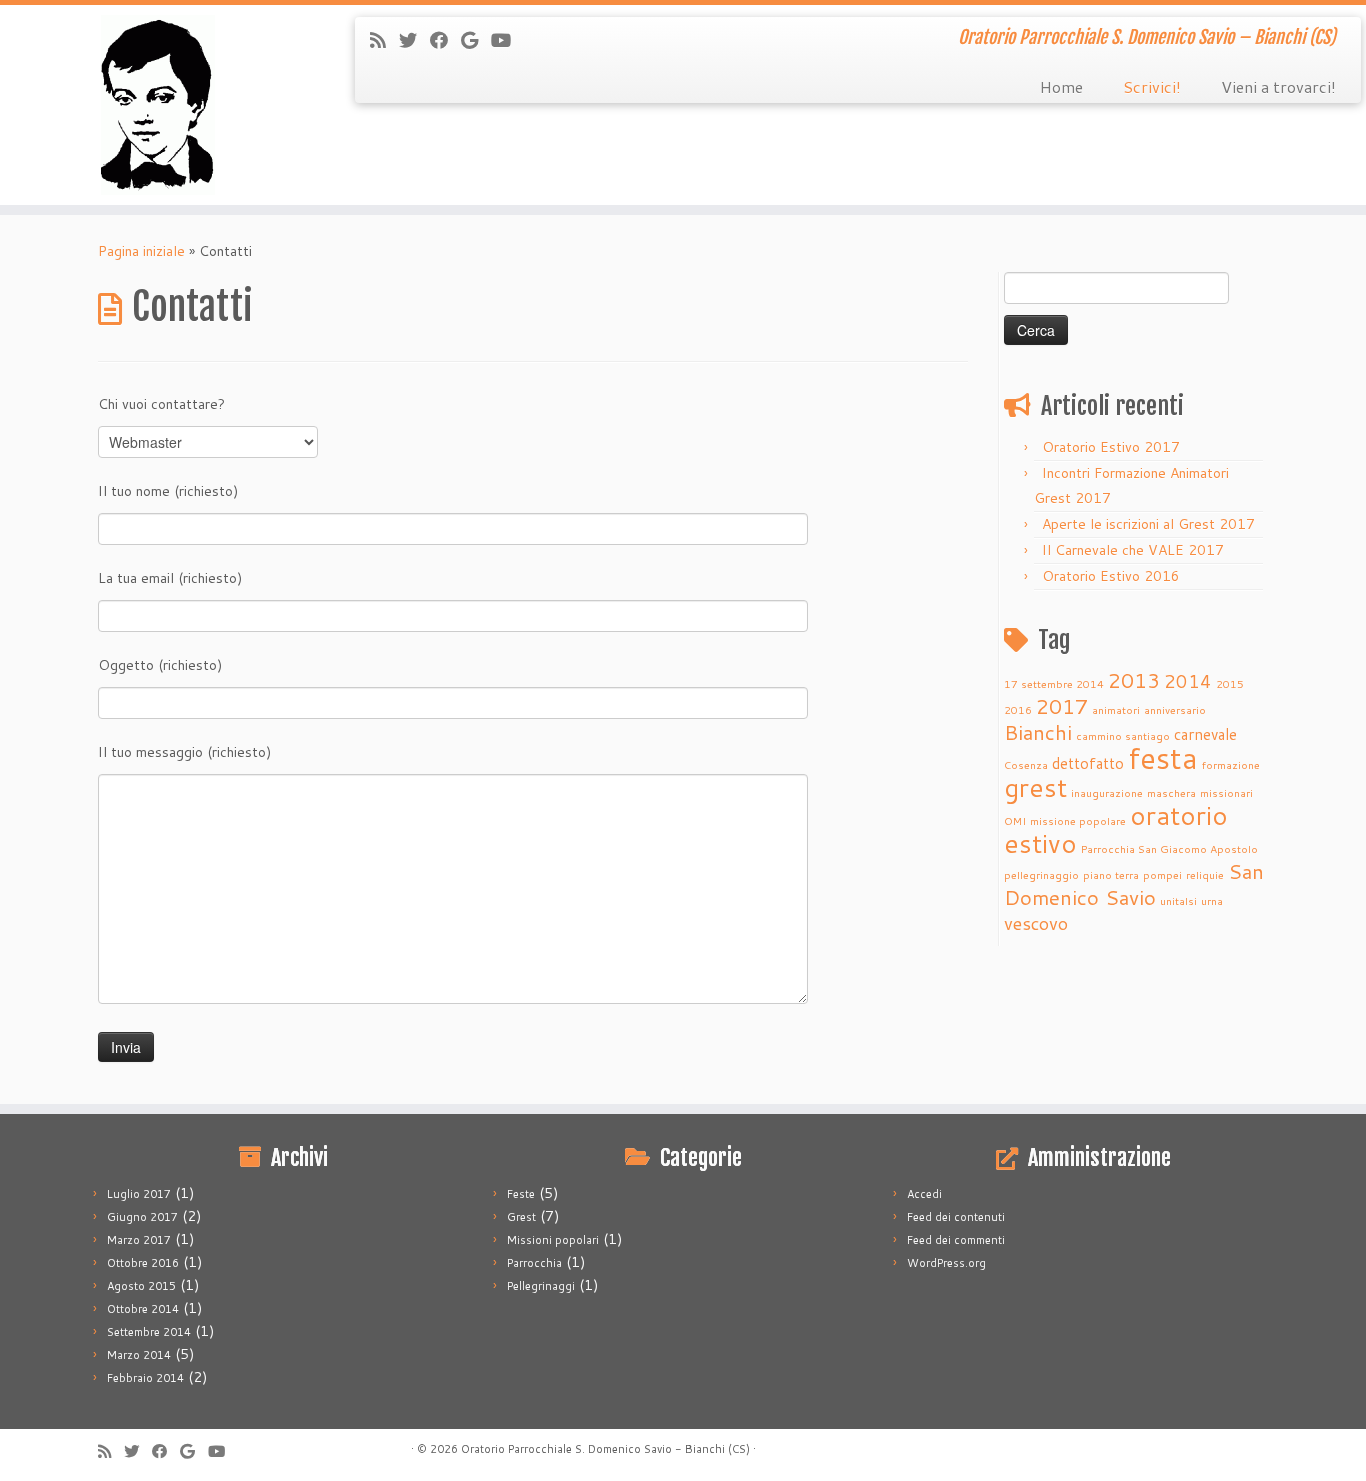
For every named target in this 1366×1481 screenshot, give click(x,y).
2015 (1230, 683)
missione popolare (1078, 820)
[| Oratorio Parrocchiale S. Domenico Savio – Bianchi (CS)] (157, 105)
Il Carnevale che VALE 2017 (1133, 550)
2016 (1018, 709)
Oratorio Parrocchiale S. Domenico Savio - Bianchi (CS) (605, 1449)
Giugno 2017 (142, 1217)
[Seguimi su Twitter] (414, 40)
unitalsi (1178, 900)
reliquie (1205, 874)
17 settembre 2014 (1054, 683)
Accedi (924, 1194)
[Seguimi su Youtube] (507, 40)
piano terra (1111, 874)
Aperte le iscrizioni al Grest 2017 (1148, 524)
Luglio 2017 (139, 1194)
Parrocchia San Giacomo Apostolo (1169, 848)
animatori (1116, 709)
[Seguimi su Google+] (476, 40)
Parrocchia (534, 1263)
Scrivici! (1152, 86)
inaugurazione (1107, 792)
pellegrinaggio (1041, 874)
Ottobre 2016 (143, 1263)
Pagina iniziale (141, 251)
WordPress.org (946, 1263)
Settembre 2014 (149, 1332)
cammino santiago (1123, 735)
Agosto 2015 (141, 1286)
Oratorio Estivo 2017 (1111, 447)
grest (1035, 787)
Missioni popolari (553, 1240)
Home (1061, 86)
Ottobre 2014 (143, 1309)
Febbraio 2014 (145, 1378)
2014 (1188, 681)
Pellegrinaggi (541, 1286)
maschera (1171, 792)
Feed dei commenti (956, 1240)
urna (1212, 900)
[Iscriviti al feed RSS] (384, 40)
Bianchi (1038, 732)
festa (1163, 757)
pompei (1162, 874)
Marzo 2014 (139, 1355)
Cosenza (1026, 764)
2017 (1062, 706)
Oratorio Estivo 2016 (1111, 576)
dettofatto (1088, 763)
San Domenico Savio (1134, 884)
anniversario (1175, 709)
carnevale (1205, 734)
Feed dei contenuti (956, 1217)
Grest (521, 1217)
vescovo (1036, 923)
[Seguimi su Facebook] (445, 40)
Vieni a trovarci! (1278, 86)
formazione (1231, 764)
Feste (521, 1194)
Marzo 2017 (139, 1240)
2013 (1134, 680)
